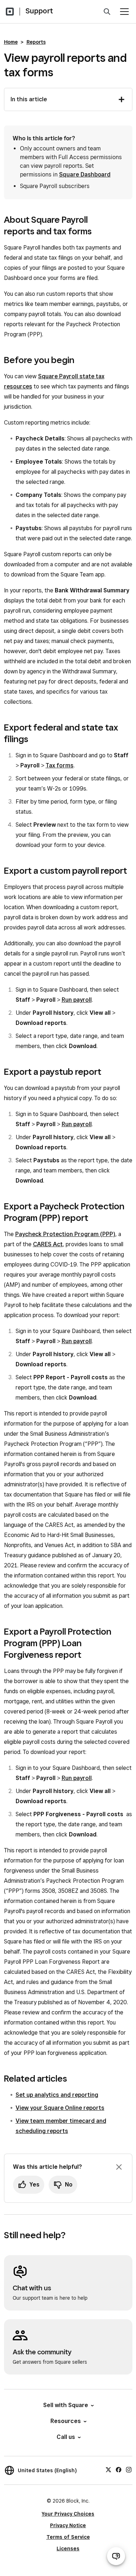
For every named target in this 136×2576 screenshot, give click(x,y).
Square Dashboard (85, 174)
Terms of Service (68, 2537)
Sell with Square (66, 2405)
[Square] (10, 12)
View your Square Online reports (60, 2108)
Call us (66, 2437)
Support (39, 11)
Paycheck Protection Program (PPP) (65, 1234)
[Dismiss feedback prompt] (119, 2167)
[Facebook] (119, 2469)
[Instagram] (129, 2469)
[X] (108, 2469)
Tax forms (60, 765)
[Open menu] (124, 12)
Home (11, 42)
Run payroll (77, 1000)
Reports (36, 42)
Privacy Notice (68, 2525)
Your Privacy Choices (68, 2514)
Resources (66, 2421)
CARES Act (48, 1244)
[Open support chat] (116, 2556)
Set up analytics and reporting (57, 2095)
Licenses (68, 2549)
